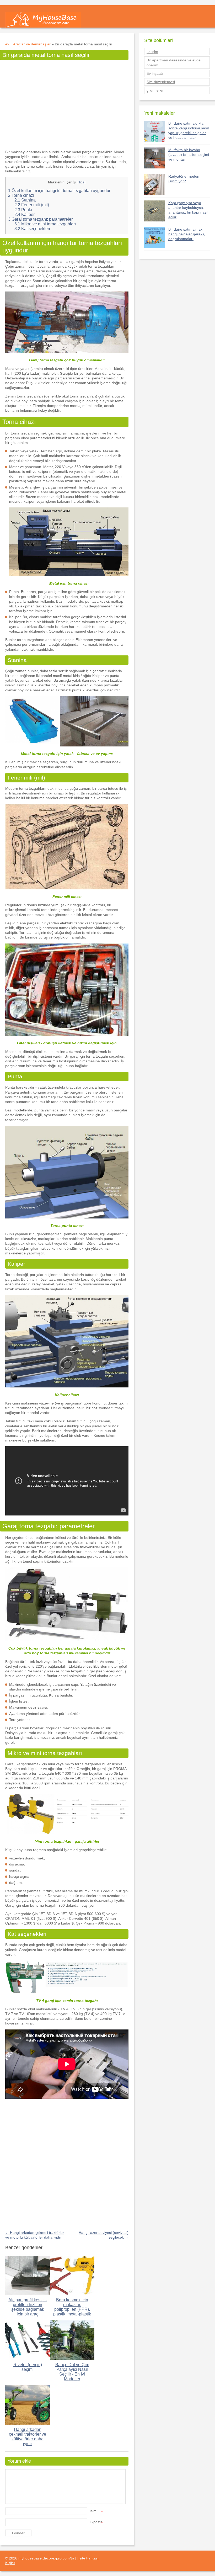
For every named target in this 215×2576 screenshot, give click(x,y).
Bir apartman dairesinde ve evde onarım (174, 62)
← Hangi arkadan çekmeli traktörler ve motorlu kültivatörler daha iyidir (35, 2235)
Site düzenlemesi (161, 82)
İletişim (152, 52)
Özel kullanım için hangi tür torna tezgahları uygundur (59, 191)
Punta (23, 210)
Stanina (25, 200)
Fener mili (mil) (32, 205)
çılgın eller (155, 90)
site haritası (89, 2558)
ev (7, 44)
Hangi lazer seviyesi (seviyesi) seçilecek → (104, 2235)
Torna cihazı (21, 195)
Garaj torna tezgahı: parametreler (40, 219)
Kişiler (10, 2563)
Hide (81, 182)
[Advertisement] (67, 104)
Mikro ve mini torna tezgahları (45, 224)
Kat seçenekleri (32, 229)
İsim (96, 2511)
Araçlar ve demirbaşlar (32, 44)
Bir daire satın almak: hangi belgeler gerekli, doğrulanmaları (187, 234)
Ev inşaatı (155, 73)
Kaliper (25, 214)
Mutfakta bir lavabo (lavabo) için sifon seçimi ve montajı (189, 155)
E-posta (96, 2522)
